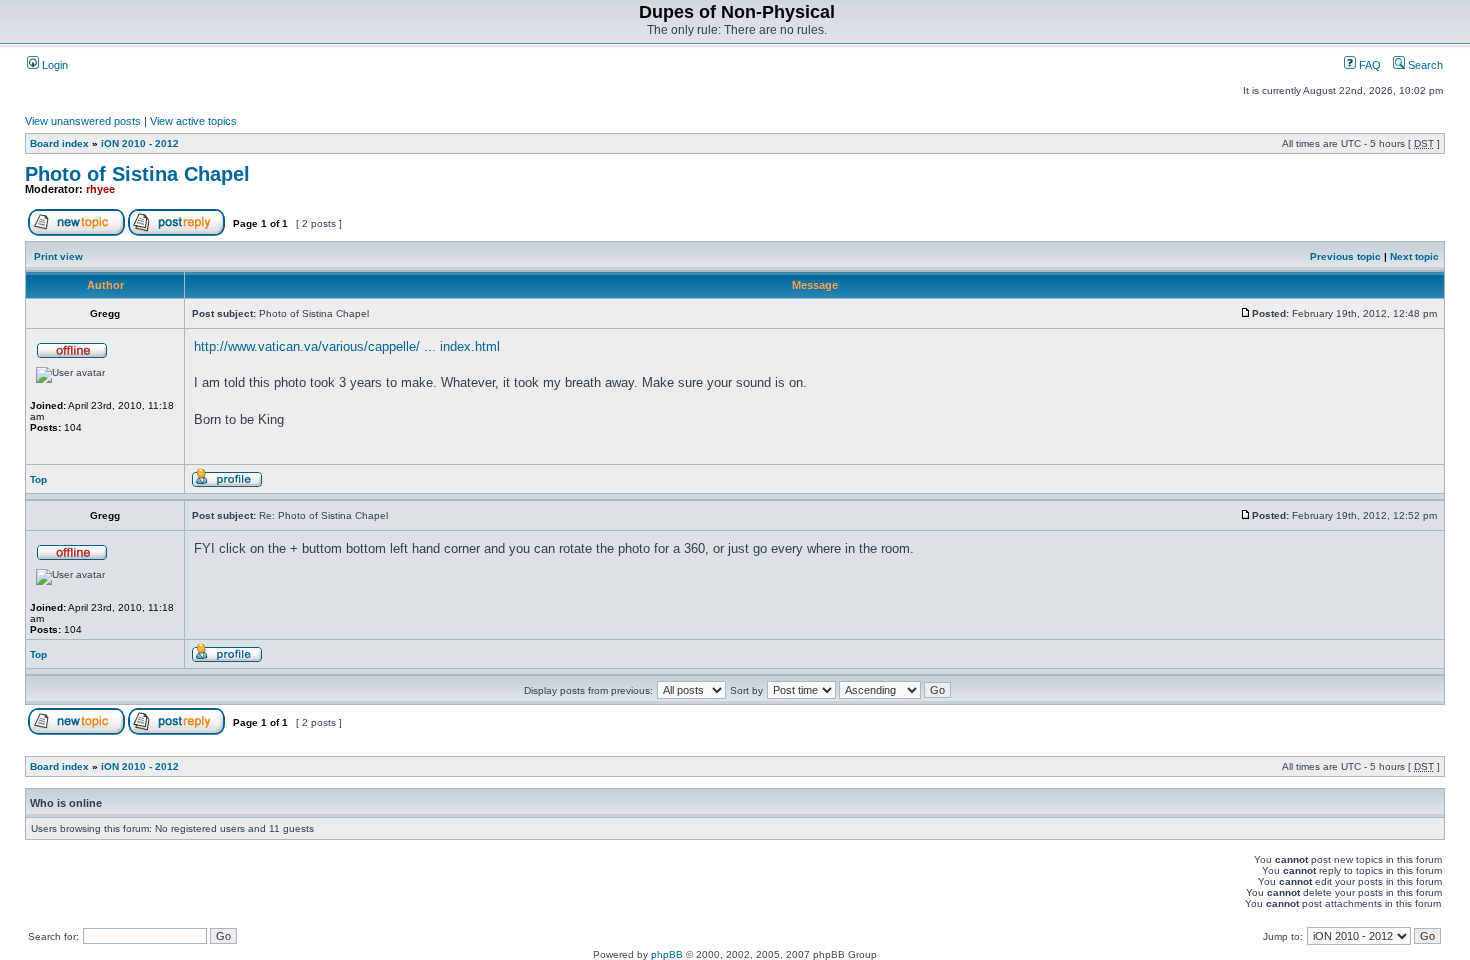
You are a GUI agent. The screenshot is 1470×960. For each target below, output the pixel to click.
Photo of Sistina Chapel (137, 174)
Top (38, 479)
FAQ (1368, 65)
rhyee (100, 189)
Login (53, 65)
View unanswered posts (83, 121)
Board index (59, 143)
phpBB (667, 954)
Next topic (1414, 256)
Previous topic (1345, 256)
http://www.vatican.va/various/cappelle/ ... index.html (347, 346)
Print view (58, 256)
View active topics (193, 121)
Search (1424, 65)
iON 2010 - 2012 (140, 143)
